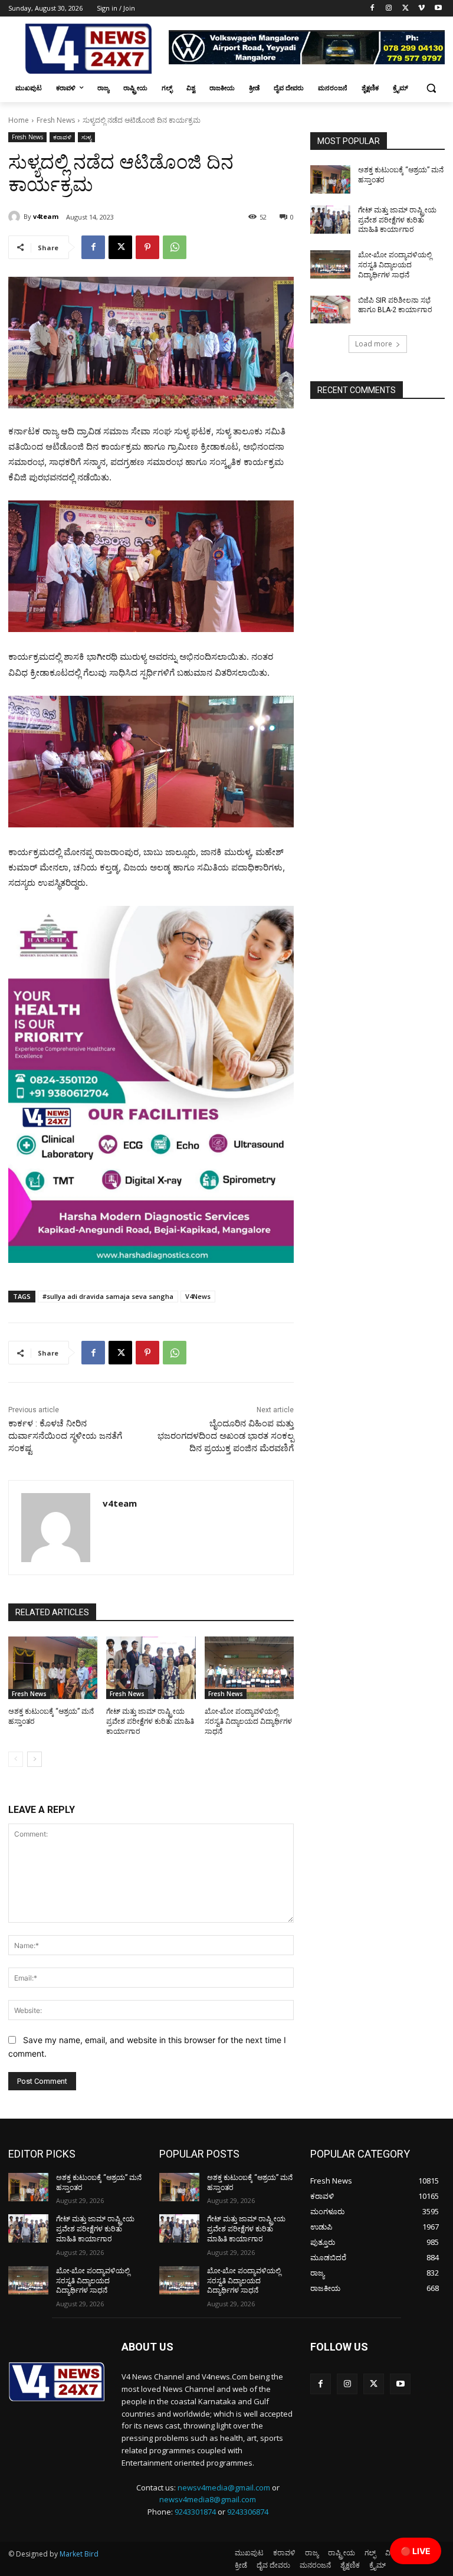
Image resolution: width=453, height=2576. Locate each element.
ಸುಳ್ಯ (86, 137)
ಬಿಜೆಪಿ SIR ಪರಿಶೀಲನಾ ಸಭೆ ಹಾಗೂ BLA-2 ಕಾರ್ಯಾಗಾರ (395, 305)
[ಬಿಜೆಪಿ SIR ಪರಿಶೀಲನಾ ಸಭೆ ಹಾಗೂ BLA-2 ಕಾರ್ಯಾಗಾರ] (330, 310)
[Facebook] (372, 9)
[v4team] (16, 217)
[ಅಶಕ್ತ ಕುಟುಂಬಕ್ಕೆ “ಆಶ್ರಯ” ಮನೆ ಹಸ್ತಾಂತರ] (53, 1668)
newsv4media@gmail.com (224, 2487)
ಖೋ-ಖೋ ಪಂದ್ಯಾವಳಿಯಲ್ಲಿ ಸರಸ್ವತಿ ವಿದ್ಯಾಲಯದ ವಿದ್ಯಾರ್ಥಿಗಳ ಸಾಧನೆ (248, 1721)
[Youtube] (438, 9)
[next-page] (35, 1759)
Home (19, 120)
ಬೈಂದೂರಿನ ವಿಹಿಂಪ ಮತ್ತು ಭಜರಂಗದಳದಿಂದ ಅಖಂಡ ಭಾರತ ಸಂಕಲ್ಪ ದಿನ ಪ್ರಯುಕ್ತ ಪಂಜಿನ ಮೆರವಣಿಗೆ (226, 1436)
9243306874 (248, 2512)
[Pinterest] (147, 247)
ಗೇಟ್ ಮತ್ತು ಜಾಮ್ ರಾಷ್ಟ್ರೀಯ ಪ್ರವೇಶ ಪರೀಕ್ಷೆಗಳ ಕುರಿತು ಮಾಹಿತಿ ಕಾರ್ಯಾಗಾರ (150, 1721)
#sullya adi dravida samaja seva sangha (108, 1296)
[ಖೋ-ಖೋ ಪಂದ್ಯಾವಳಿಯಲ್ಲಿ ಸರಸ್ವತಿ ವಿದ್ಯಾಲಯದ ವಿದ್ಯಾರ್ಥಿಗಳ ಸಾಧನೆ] (249, 1668)
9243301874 (195, 2512)
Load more (374, 344)
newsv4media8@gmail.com (208, 2499)
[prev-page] (16, 1759)
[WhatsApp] (175, 247)
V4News (198, 1296)
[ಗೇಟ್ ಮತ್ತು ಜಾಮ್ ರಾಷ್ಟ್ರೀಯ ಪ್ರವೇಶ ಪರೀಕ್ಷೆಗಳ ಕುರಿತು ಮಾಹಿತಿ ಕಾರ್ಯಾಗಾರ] (151, 1668)
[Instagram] (389, 9)
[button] (431, 88)
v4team (46, 216)
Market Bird (79, 2554)
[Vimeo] (421, 9)
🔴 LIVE (416, 2551)
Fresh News (56, 120)
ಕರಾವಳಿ (62, 137)
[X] (406, 9)
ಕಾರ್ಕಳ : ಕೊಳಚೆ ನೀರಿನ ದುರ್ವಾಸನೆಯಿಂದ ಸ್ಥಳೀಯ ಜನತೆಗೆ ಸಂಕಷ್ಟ (65, 1436)
